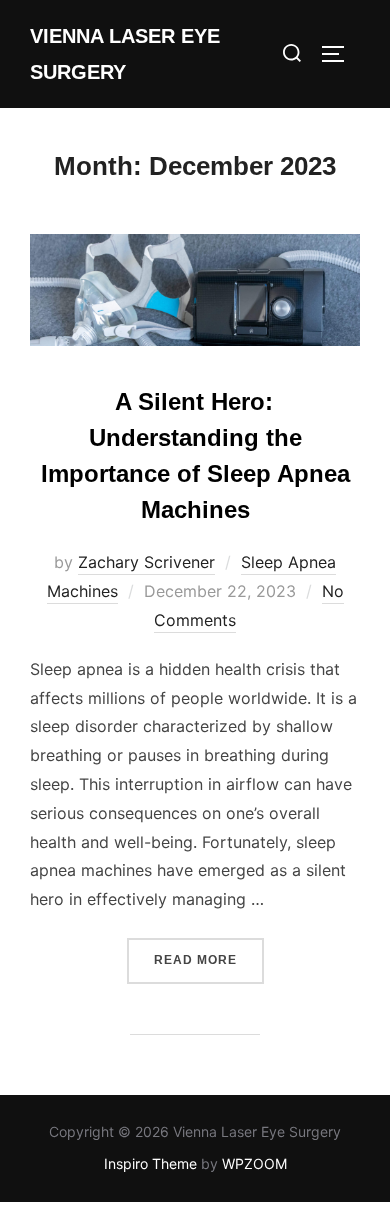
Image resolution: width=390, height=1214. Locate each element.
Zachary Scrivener (146, 562)
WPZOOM (254, 1163)
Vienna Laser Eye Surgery (125, 54)
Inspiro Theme (150, 1163)
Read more (209, 959)
